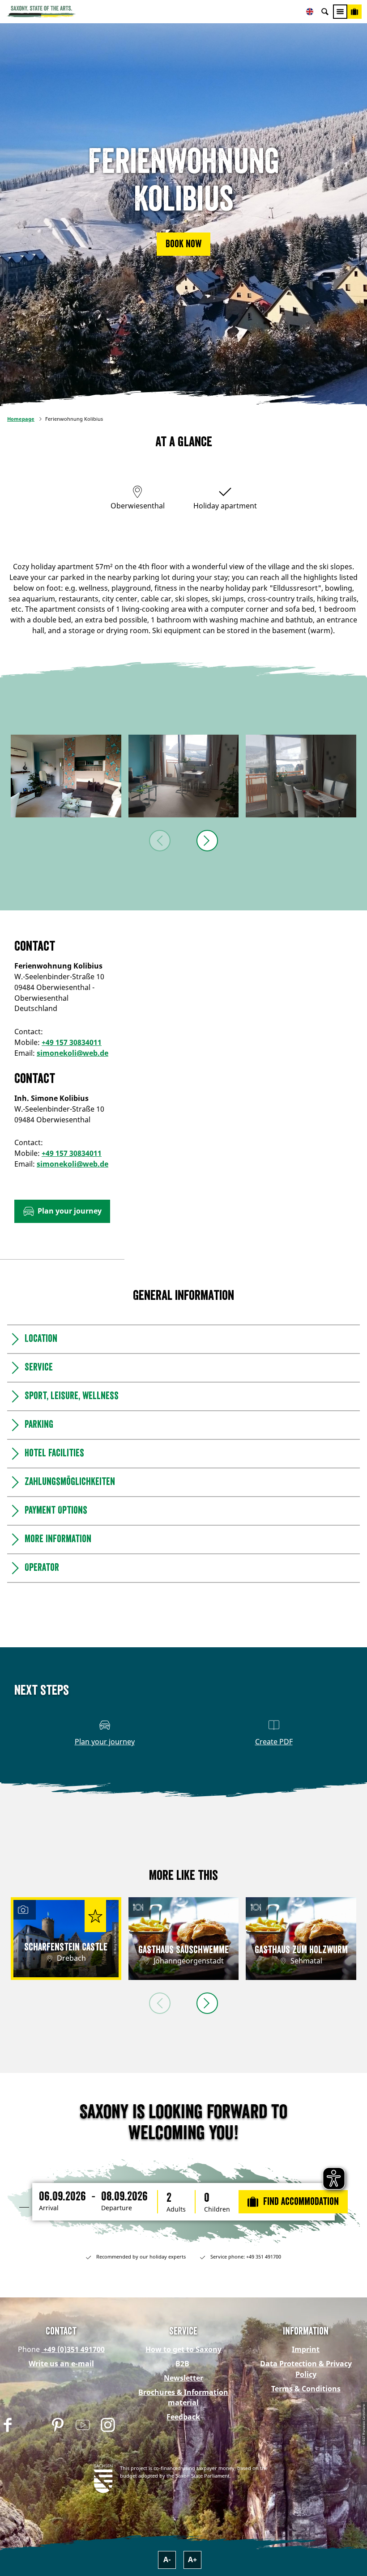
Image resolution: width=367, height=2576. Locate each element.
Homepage (21, 419)
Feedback (183, 2417)
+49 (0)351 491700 (73, 2349)
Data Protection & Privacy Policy (306, 2369)
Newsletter (183, 2378)
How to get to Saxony (183, 2349)
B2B (182, 2364)
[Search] (325, 12)
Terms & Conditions (306, 2389)
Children (217, 2209)
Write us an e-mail (61, 2364)
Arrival (49, 2208)
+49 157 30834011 (72, 1042)
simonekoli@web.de (73, 1053)
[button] (183, 244)
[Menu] (340, 12)
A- (167, 2559)
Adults (176, 2209)
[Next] (207, 841)
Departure (117, 2208)
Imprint (306, 2349)
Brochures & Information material (183, 2398)
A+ (192, 2559)
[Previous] (160, 841)
